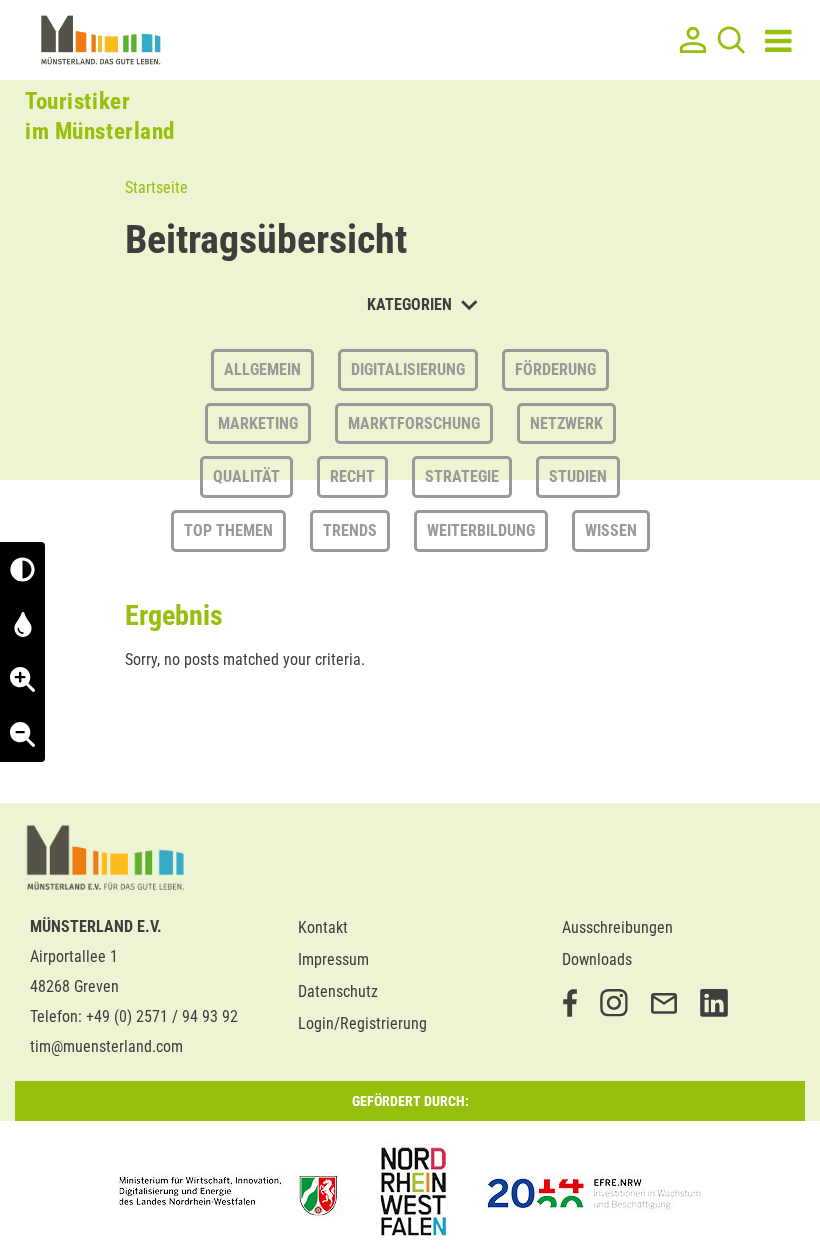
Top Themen (228, 530)
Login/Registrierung (362, 1023)
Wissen (611, 530)
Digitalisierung (408, 369)
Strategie (462, 476)
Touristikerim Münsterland (100, 116)
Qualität (246, 476)
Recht (352, 476)
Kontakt (323, 927)
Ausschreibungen (617, 927)
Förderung (555, 369)
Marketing (258, 423)
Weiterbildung (481, 530)
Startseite (156, 187)
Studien (578, 476)
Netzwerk (566, 423)
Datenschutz (338, 991)
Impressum (333, 959)
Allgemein (262, 369)
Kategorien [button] (411, 304)
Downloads (597, 959)
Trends (350, 530)
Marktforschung (414, 423)
